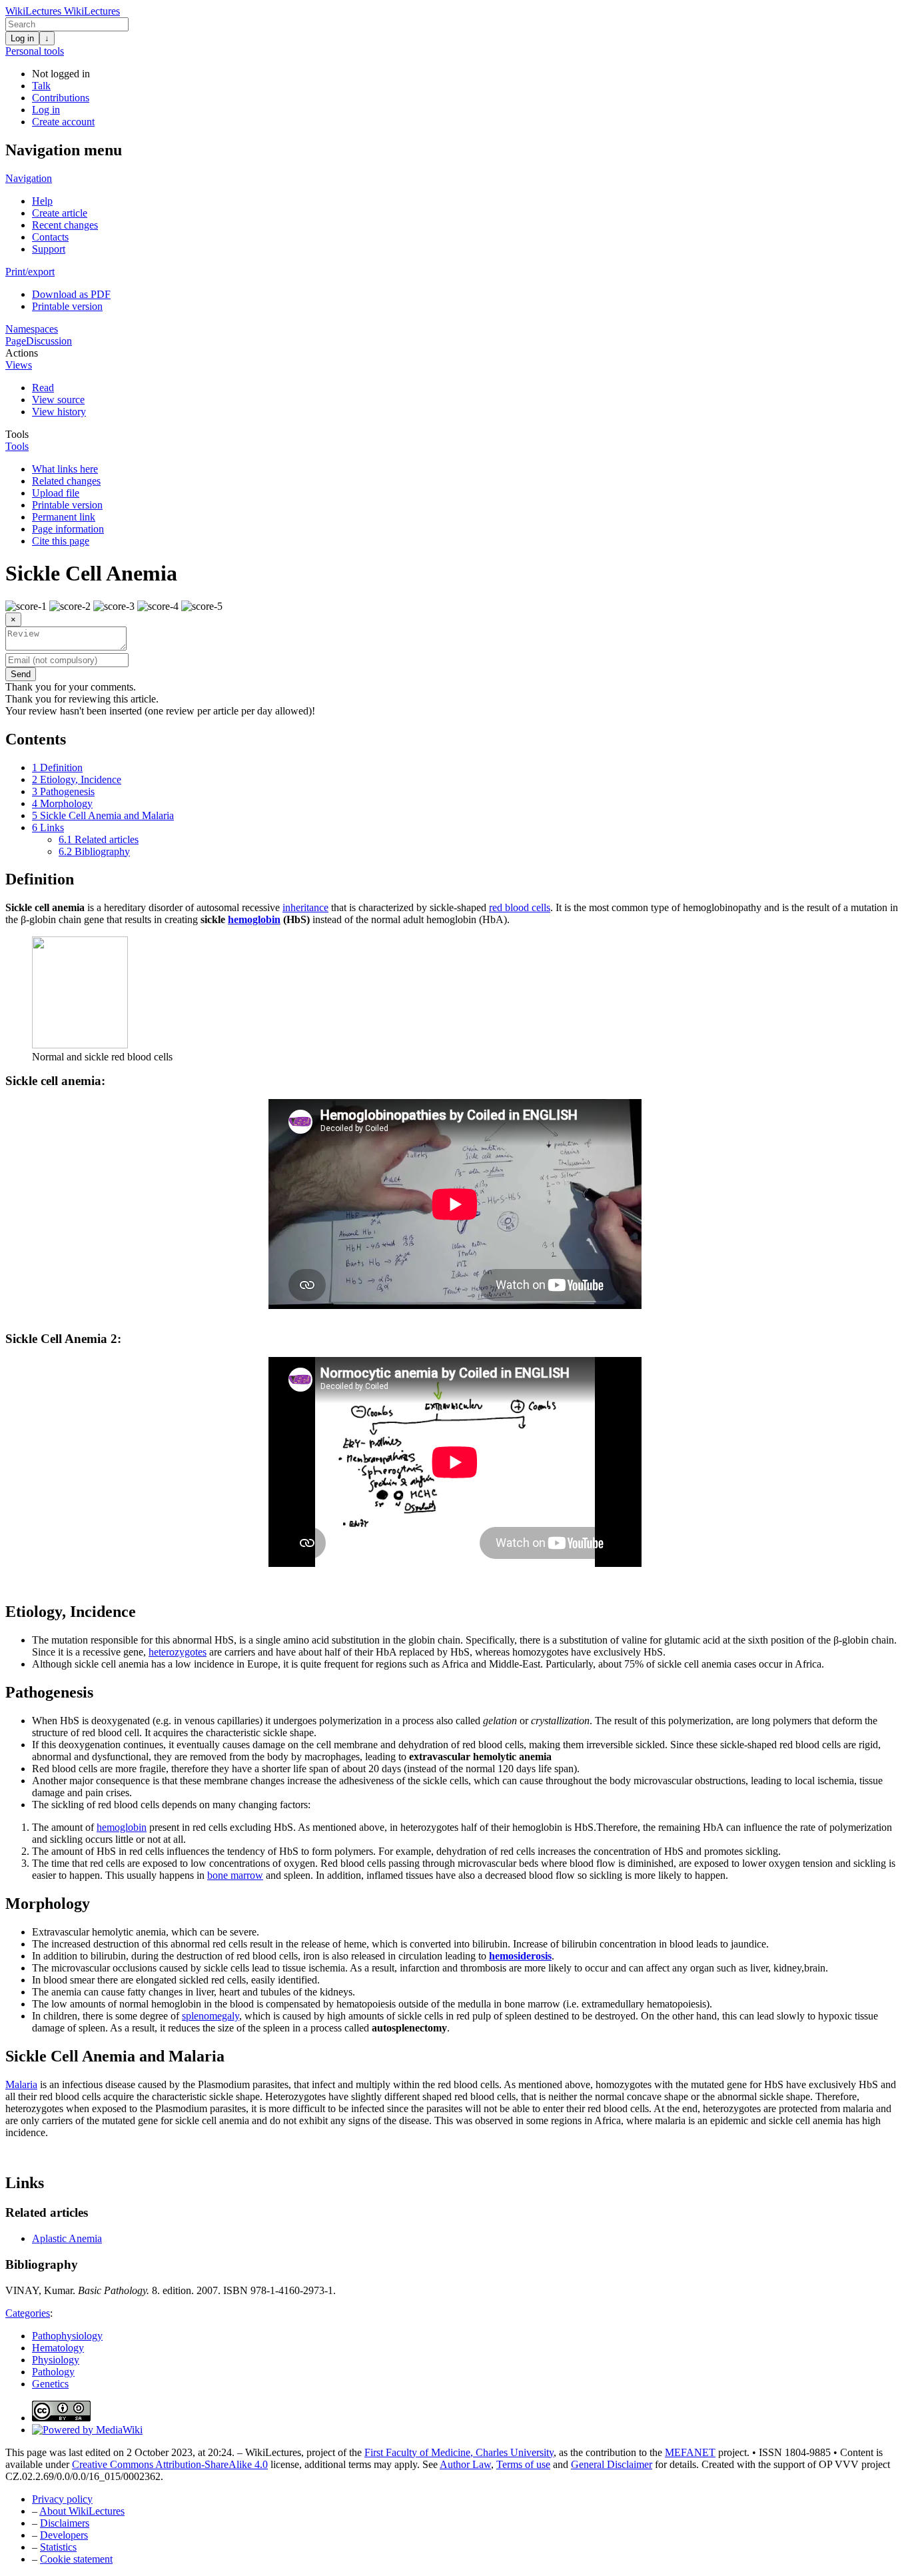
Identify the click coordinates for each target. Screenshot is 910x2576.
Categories (28, 2313)
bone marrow (235, 1875)
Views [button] (19, 365)
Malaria (21, 2084)
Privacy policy (62, 2499)
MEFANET (690, 2452)
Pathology (53, 2372)
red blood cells (520, 907)
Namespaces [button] (32, 329)
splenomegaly (211, 2016)
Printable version (67, 306)
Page (16, 341)
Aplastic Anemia (67, 2238)
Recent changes (65, 225)
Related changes (66, 481)
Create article (60, 213)
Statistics (58, 2547)
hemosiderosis (520, 1956)
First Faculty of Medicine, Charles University (459, 2452)
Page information (68, 529)
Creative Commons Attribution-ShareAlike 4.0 (170, 2464)
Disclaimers (65, 2523)
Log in (22, 38)
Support (49, 249)
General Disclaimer (612, 2464)
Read (43, 388)
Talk (41, 86)
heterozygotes (178, 1652)
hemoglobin (254, 919)
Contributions (61, 98)
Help (42, 201)
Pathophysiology (67, 2336)
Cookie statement (76, 2559)
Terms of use (523, 2464)
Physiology (56, 2360)
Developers (64, 2535)
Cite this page (61, 541)
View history (59, 412)
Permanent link (64, 517)
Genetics (50, 2384)
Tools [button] (17, 434)
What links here (65, 469)
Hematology (58, 2348)
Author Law (465, 2464)
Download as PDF (71, 294)
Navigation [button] (29, 178)
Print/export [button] (30, 272)
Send (21, 674)
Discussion (49, 341)
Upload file (56, 493)
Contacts (50, 237)
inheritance (305, 907)
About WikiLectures (82, 2511)
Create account (63, 122)
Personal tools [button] (35, 51)
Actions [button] (22, 353)
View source (58, 400)
